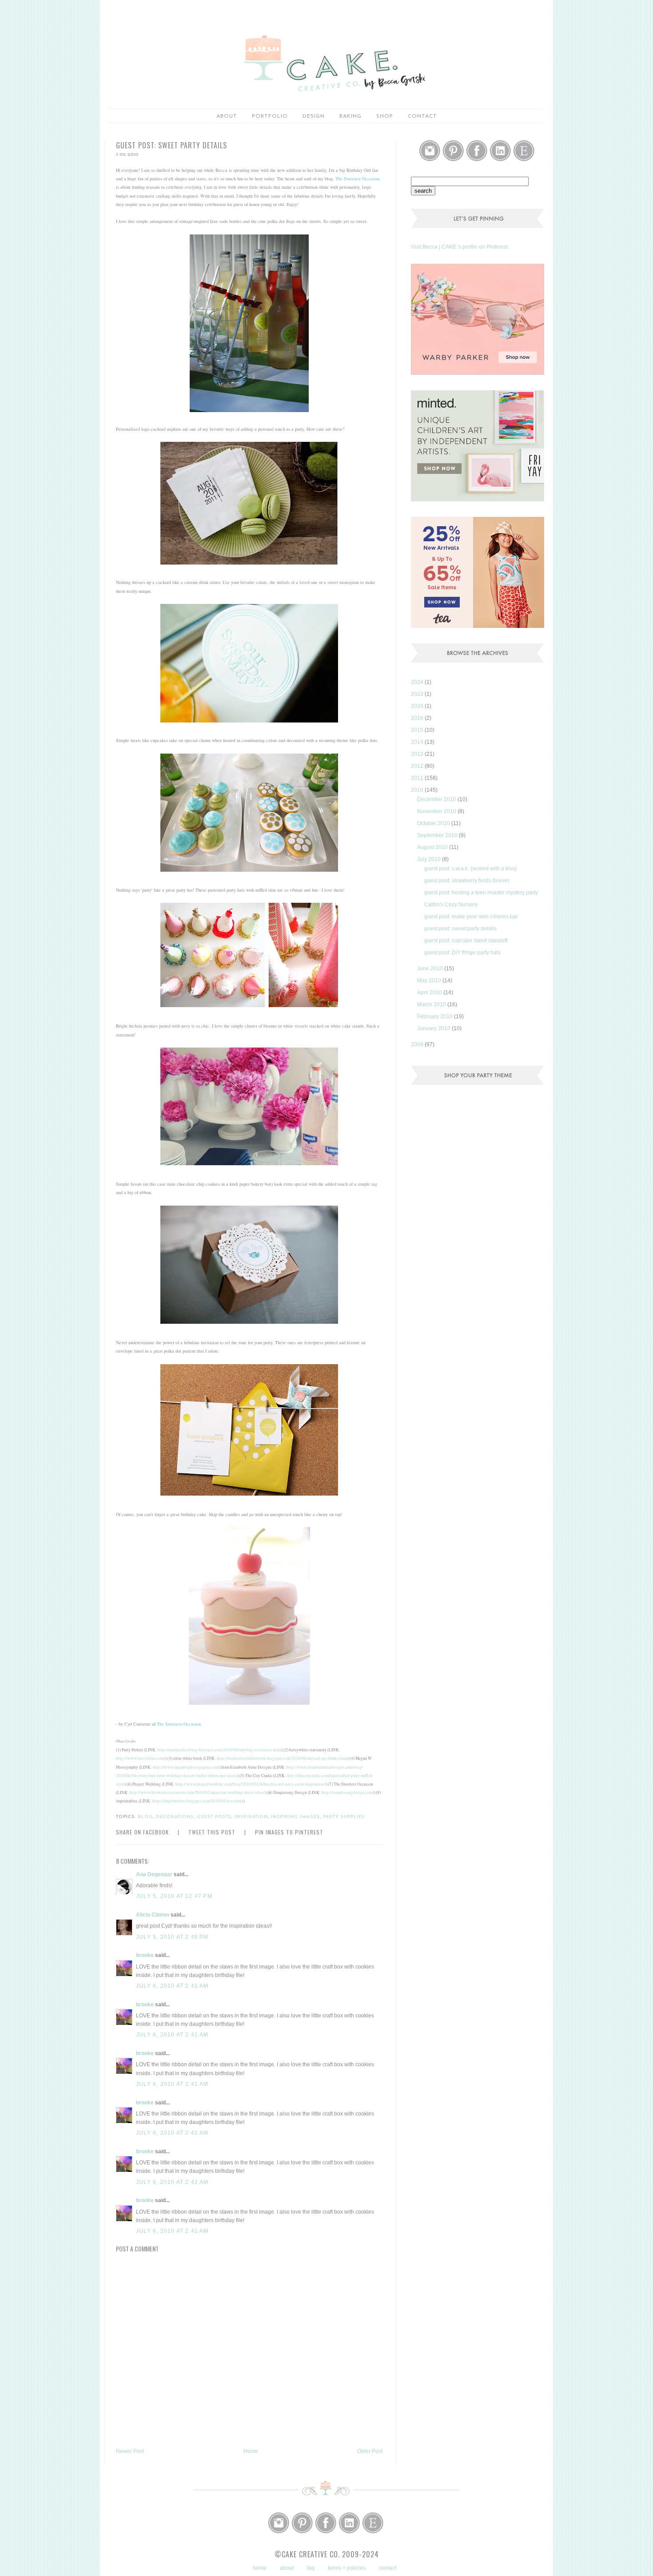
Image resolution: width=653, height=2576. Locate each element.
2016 (418, 718)
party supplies (344, 1817)
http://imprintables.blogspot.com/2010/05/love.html (198, 1801)
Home (251, 2451)
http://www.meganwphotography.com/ (186, 1767)
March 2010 (432, 1004)
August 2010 (433, 847)
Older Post (370, 2451)
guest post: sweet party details (460, 929)
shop (385, 116)
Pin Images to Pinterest (289, 1832)
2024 (418, 682)
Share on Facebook (142, 1832)
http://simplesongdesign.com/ (348, 1792)
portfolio (270, 116)
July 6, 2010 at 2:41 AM (172, 1986)
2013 (418, 754)
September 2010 (438, 835)
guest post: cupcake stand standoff (466, 941)
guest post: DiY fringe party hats (462, 953)
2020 (418, 706)
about (227, 116)
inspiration (251, 1817)
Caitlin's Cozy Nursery (451, 905)
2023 (418, 694)
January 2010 (434, 1028)
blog (145, 1817)
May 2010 (430, 980)
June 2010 (431, 968)
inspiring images (295, 1817)
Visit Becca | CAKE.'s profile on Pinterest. (460, 247)
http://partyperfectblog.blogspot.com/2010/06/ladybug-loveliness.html (219, 1750)
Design (314, 116)
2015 (418, 730)
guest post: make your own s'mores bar (471, 917)
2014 (418, 742)
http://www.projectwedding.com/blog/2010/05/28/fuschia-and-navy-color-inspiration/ (251, 1784)
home (260, 2568)
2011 (418, 778)
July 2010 (430, 859)
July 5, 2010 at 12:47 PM (174, 1896)
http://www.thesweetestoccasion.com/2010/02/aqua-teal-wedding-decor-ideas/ (197, 1792)
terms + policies (347, 2568)
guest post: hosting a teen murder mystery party (481, 893)
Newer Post (130, 2451)
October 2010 (434, 823)
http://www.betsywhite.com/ (141, 1758)
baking (350, 116)
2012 (418, 766)
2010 (418, 790)
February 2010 (436, 1016)
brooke (145, 1955)
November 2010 (437, 811)
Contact (422, 116)
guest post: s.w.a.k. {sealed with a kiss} (470, 869)
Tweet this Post (212, 1832)
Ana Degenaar (154, 1874)
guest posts (214, 1817)
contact (388, 2568)
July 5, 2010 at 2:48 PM (172, 1937)
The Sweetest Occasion (357, 179)
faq (311, 2568)
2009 (418, 1044)
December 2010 (437, 799)
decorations (175, 1817)
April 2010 (430, 992)
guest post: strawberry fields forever (467, 881)
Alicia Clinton (153, 1915)
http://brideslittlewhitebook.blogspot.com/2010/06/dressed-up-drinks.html (282, 1758)
